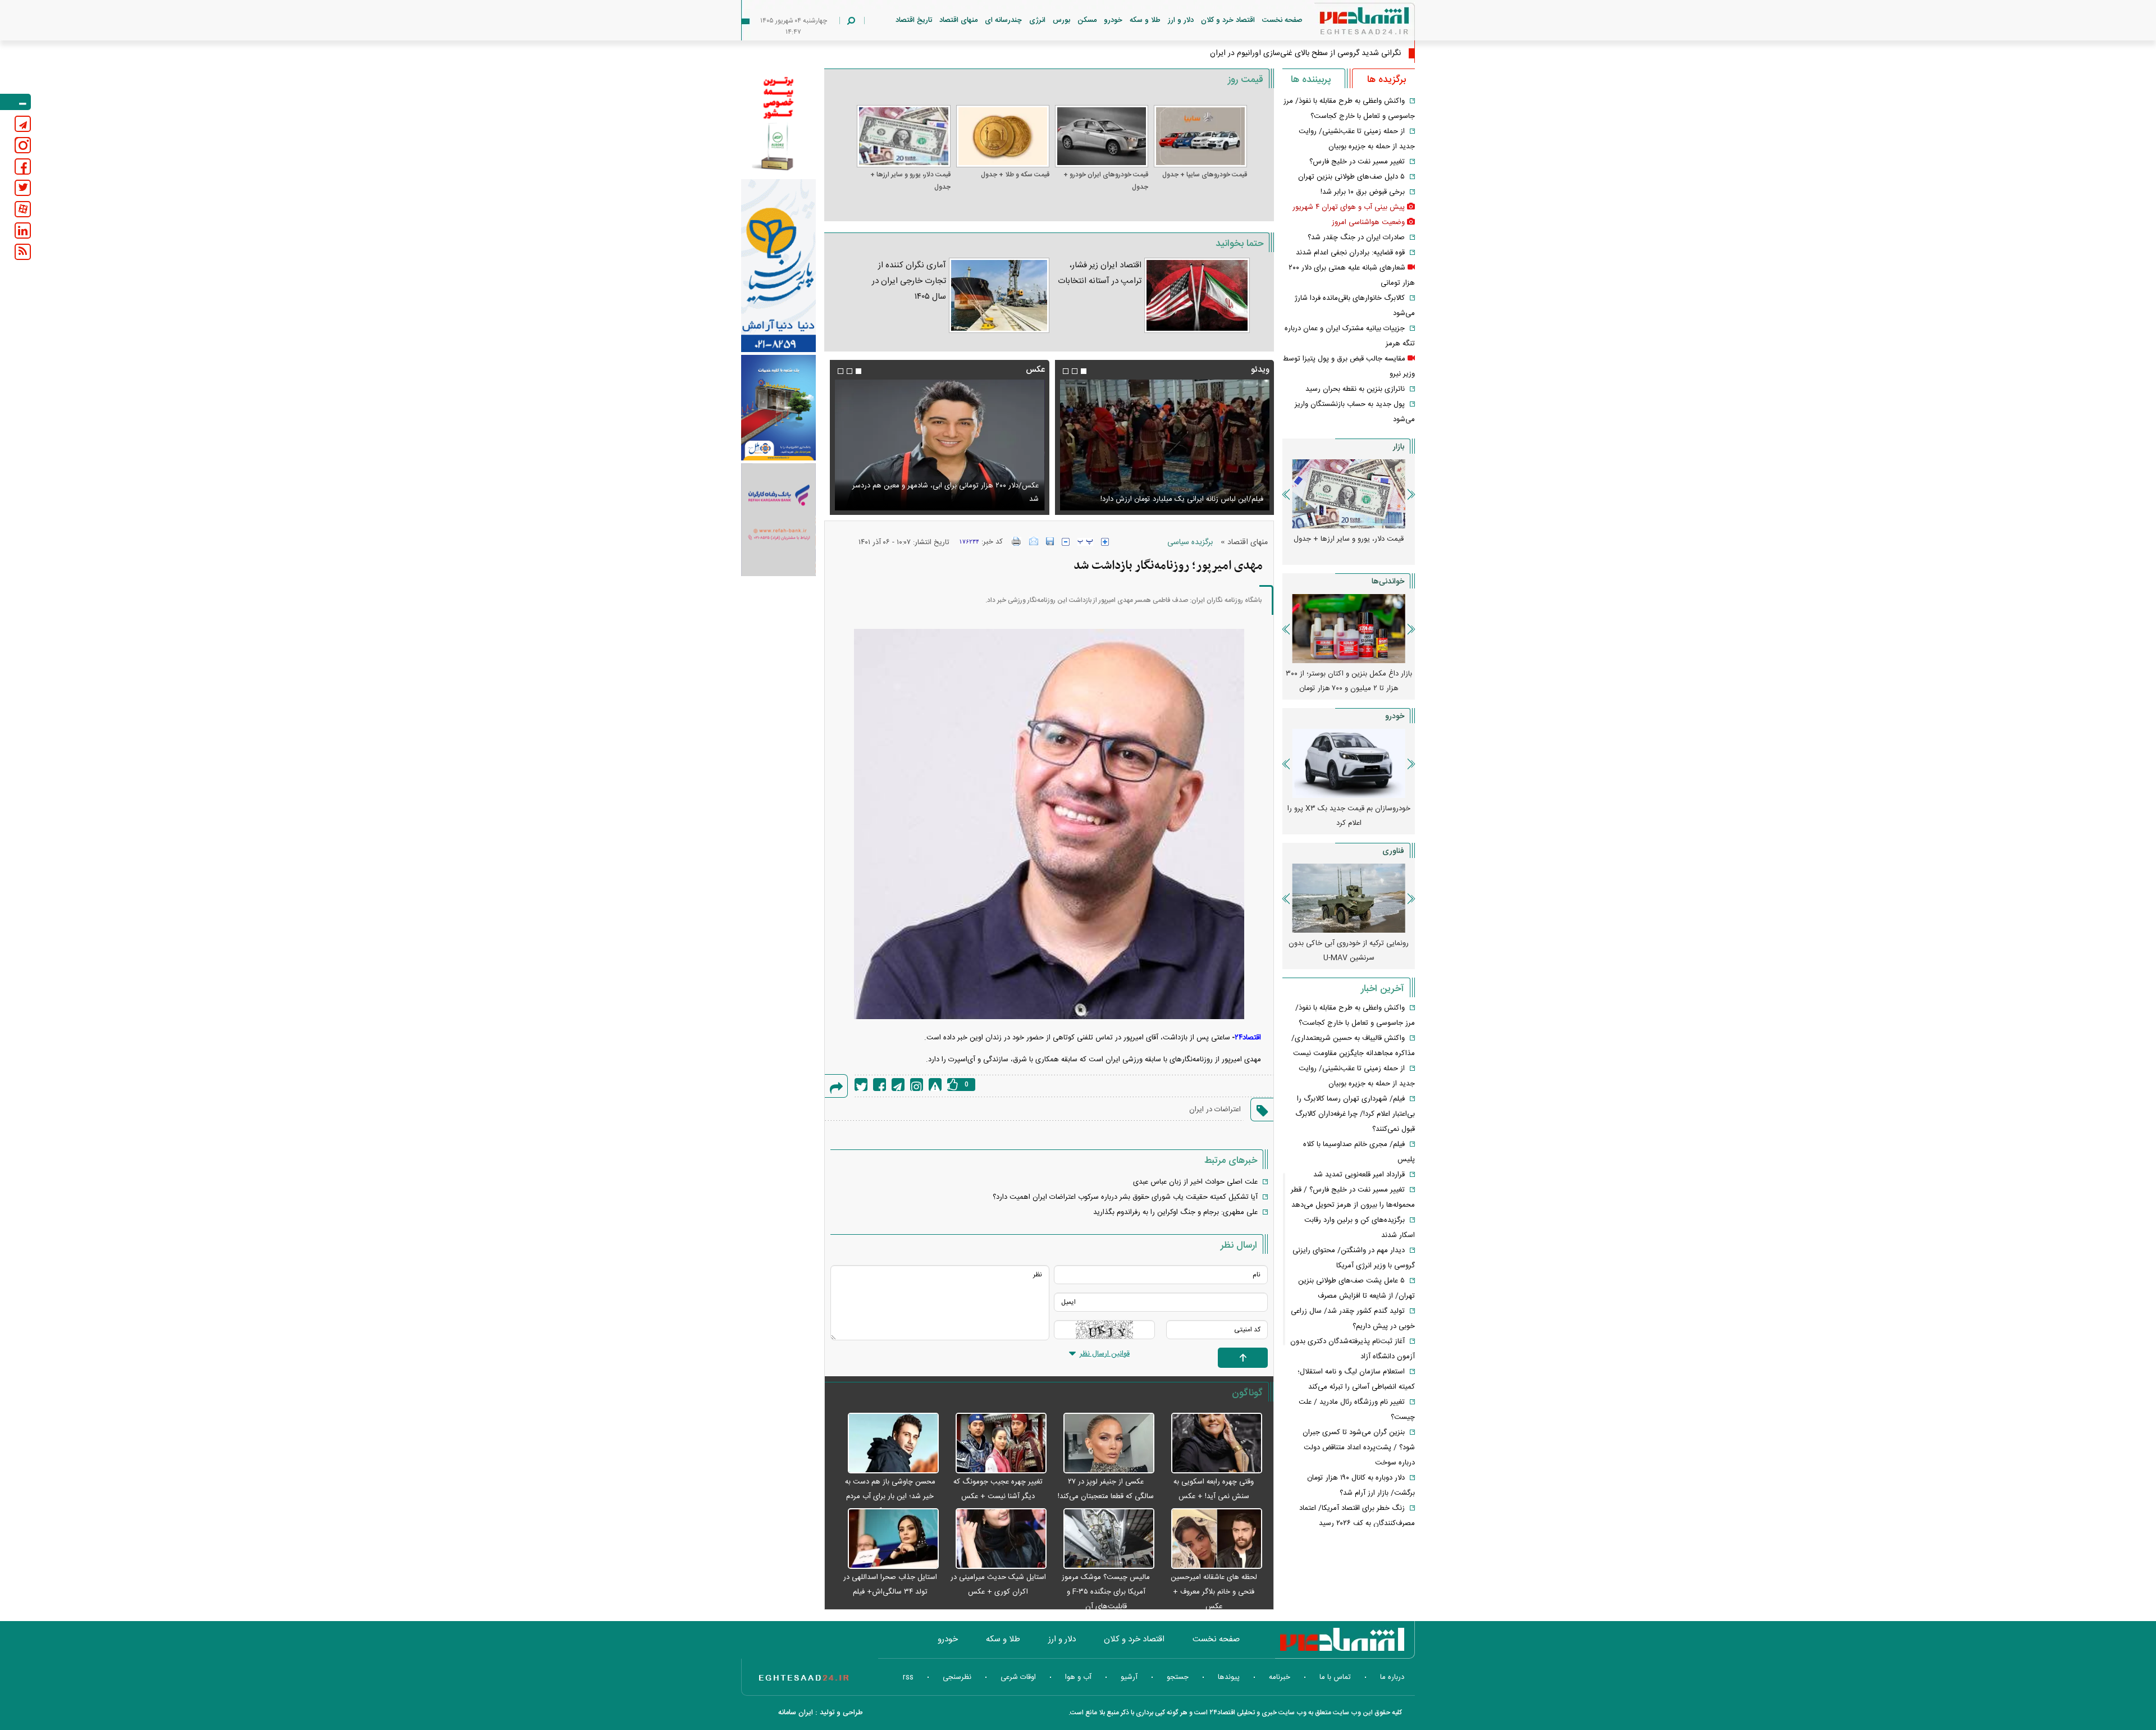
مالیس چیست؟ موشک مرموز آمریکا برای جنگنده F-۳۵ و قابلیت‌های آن (1106, 1592)
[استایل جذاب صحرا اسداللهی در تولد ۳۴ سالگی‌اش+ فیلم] (887, 1539)
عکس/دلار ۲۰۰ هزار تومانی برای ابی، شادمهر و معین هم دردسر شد (945, 492)
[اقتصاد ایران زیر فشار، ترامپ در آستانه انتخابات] (1197, 295)
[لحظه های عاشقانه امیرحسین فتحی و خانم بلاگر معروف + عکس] (1211, 1539)
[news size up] (1105, 542)
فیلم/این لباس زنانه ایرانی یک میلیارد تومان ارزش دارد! (1182, 499)
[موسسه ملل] (778, 408)
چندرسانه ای (1003, 20)
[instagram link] (23, 145)
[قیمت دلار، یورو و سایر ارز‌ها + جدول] (903, 136)
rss (908, 1677)
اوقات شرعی (1018, 1677)
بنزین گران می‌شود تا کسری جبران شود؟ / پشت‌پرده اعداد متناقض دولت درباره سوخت (1359, 1448)
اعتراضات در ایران (1215, 1110)
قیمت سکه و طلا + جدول (1015, 175)
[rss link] (23, 252)
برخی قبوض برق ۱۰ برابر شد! (1363, 192)
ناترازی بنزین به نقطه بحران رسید (1355, 389)
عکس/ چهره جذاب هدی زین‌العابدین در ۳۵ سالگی (1321, 53)
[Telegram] (898, 1085)
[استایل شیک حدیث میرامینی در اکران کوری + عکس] (995, 1539)
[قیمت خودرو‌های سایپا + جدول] (1200, 136)
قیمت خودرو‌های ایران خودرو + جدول (1106, 181)
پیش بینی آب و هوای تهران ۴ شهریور (1349, 207)
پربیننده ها (1311, 80)
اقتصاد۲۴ (1248, 1038)
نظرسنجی (957, 1677)
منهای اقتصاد (958, 20)
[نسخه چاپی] (1017, 541)
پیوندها (1229, 1677)
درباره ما (1392, 1677)
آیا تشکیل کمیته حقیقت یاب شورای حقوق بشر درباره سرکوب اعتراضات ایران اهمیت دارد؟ (1125, 1197)
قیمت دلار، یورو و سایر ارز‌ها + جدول (910, 181)
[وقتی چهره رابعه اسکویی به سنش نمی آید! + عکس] (1211, 1444)
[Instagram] (917, 1085)
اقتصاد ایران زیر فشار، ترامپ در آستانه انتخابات (1100, 273)
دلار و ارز (1181, 20)
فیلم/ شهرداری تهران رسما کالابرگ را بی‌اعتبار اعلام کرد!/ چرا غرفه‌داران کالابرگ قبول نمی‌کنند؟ (1355, 1114)
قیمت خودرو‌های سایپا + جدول (1205, 175)
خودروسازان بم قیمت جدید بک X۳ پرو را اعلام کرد (1349, 816)
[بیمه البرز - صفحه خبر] (778, 122)
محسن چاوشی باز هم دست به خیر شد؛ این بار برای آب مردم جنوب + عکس (890, 1496)
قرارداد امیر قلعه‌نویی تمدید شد (1359, 1175)
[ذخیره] (1050, 541)
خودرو (1113, 20)
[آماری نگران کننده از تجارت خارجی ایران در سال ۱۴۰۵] (999, 295)
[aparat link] (23, 209)
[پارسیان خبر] (778, 266)
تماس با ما (1335, 1677)
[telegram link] (23, 124)
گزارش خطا (935, 1085)
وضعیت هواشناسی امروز (1368, 222)
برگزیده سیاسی (1190, 542)
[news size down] (1066, 542)
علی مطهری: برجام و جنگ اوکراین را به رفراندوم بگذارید (1175, 1212)
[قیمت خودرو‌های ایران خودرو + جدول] (1102, 136)
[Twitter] (861, 1085)
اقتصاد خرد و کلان (1228, 20)
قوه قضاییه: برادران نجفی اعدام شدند (1350, 253)
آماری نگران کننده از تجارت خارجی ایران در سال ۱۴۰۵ (909, 281)
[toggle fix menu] (15, 102)
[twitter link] (23, 188)
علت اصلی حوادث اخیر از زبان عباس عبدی (1195, 1182)
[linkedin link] (23, 230)
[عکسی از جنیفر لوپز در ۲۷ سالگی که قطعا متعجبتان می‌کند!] (1103, 1444)
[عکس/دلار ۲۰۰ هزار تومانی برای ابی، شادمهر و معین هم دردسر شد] (939, 445)
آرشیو (1129, 1677)
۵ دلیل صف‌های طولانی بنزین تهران (1351, 177)
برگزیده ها (1387, 80)
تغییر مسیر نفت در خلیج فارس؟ (1357, 162)
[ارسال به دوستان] (1034, 541)
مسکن (1087, 20)
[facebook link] (23, 166)
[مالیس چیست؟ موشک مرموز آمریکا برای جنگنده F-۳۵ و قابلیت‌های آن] (1103, 1539)
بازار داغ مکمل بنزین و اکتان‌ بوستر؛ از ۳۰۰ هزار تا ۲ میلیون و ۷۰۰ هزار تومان (1349, 681)
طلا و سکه (1145, 20)
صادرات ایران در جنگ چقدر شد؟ (1356, 238)
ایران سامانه (796, 1713)
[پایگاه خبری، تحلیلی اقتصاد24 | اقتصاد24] (1346, 23)
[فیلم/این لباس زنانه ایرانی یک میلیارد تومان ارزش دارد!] (1164, 445)
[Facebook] (880, 1085)
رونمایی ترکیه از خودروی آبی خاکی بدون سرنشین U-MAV (1349, 951)
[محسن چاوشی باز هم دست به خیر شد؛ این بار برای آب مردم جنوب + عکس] (887, 1444)
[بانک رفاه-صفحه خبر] (778, 519)
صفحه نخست (1282, 20)
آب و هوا (1078, 1677)
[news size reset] (1085, 542)
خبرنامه (1280, 1677)
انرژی (1037, 20)
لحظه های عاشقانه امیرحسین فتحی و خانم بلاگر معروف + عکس (1214, 1592)
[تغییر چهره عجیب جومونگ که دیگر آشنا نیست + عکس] (995, 1444)
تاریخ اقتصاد (914, 20)
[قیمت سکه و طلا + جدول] (1003, 136)
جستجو (1178, 1677)
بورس (1061, 20)
